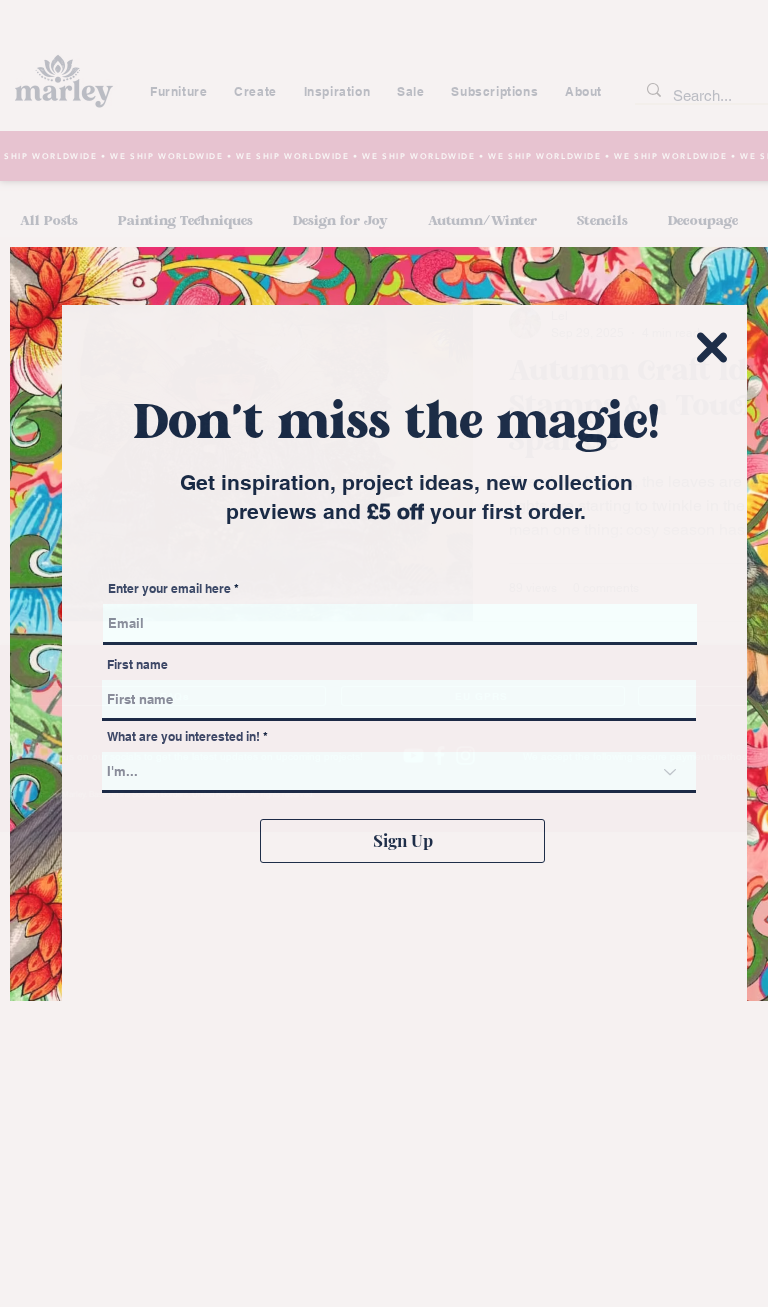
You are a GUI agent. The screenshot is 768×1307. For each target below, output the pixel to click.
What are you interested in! (185, 737)
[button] (712, 347)
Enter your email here (169, 589)
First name (137, 665)
